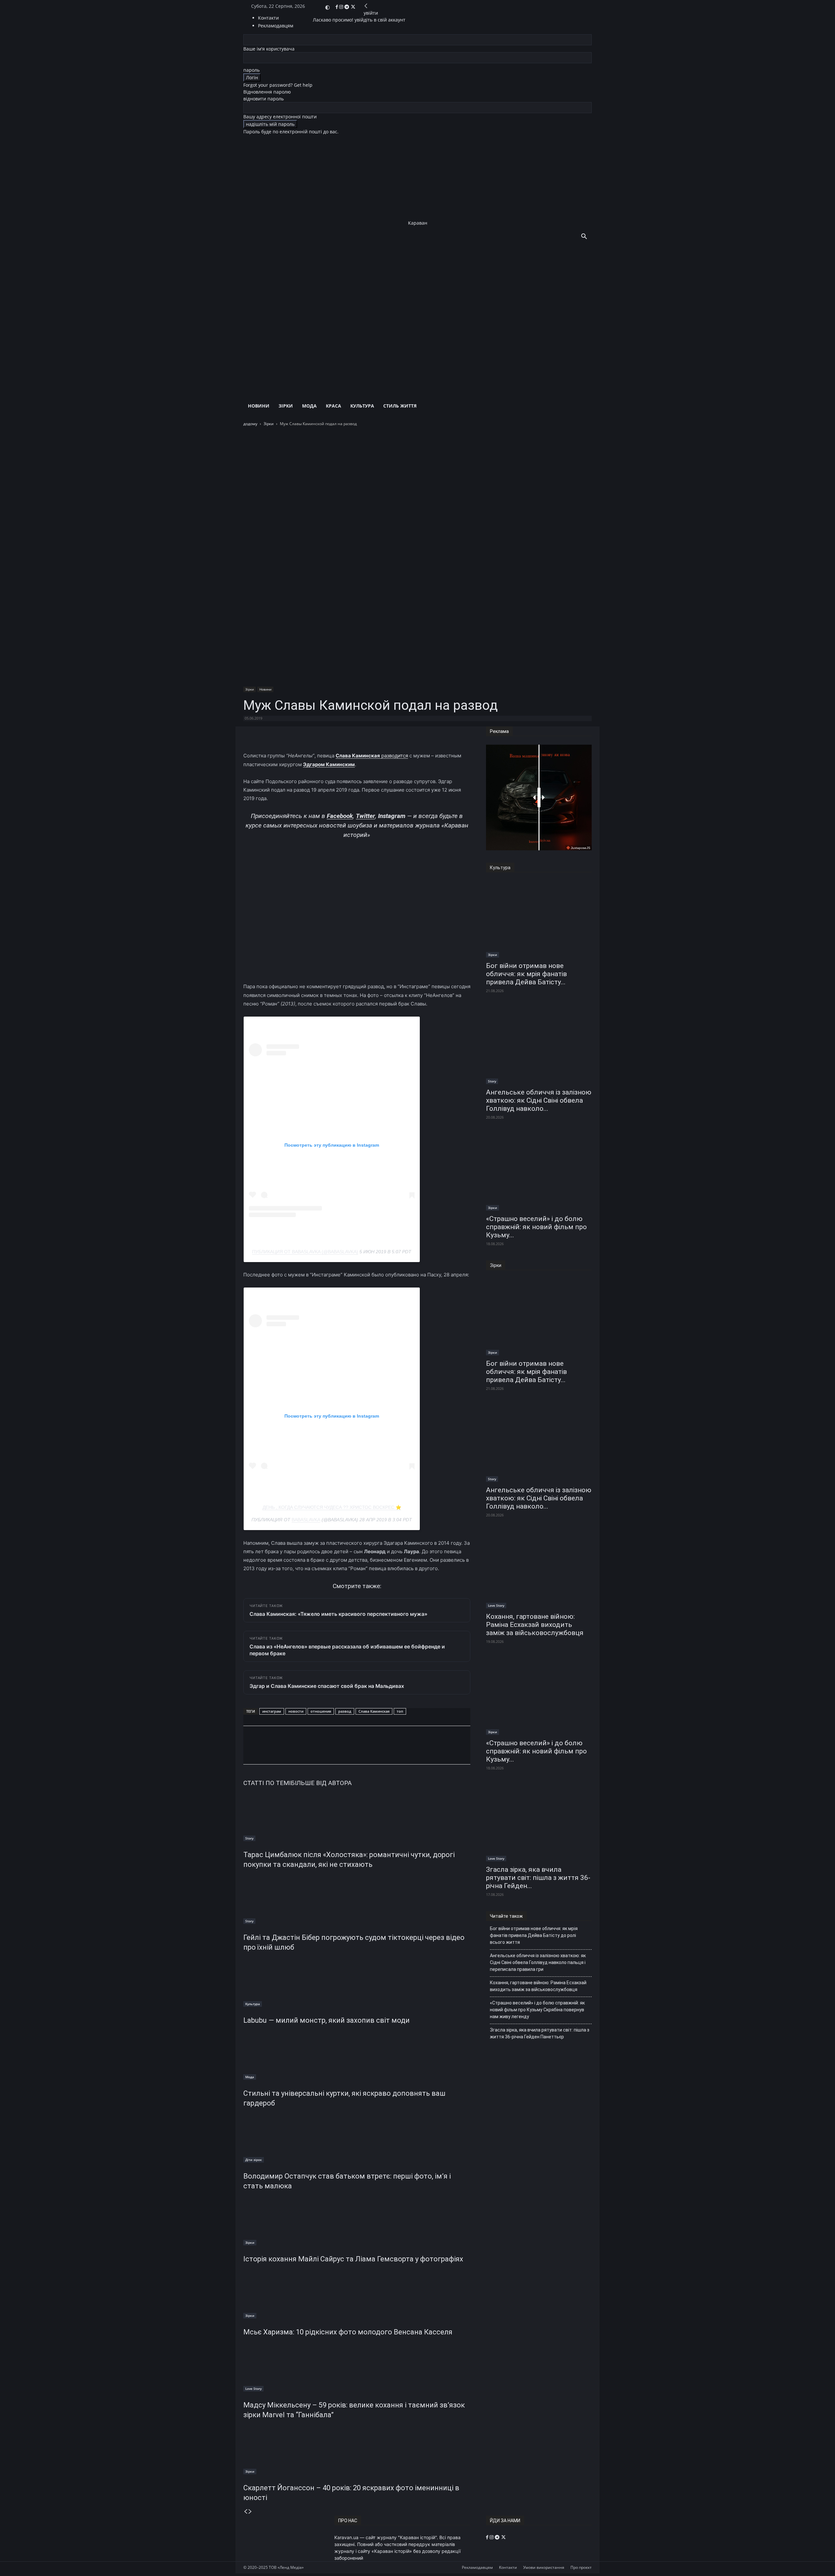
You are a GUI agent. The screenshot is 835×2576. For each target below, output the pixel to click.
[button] (584, 237)
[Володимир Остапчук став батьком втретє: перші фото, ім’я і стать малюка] (357, 2138)
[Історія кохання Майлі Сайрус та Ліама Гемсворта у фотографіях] (357, 2221)
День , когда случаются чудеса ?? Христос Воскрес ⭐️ (332, 1507)
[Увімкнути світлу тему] (327, 7)
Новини (259, 406)
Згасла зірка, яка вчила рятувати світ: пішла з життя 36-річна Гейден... (538, 1878)
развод (345, 1711)
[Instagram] (342, 7)
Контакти (268, 18)
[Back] (366, 6)
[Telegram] (347, 7)
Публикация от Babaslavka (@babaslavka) (305, 1252)
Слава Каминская (374, 1711)
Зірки (286, 406)
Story (249, 1838)
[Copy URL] (334, 1751)
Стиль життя (400, 406)
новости (296, 1711)
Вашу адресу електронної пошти (280, 117)
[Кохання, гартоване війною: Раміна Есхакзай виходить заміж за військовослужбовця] (539, 1570)
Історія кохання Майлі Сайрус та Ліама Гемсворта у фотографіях (353, 2259)
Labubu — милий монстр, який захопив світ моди (326, 2020)
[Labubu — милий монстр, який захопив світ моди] (357, 1982)
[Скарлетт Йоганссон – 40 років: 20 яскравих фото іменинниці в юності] (357, 2450)
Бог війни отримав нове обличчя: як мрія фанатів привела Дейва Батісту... (526, 974)
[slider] (539, 797)
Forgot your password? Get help (278, 85)
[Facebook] (337, 7)
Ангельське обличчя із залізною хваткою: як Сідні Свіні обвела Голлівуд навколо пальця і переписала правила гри (538, 1962)
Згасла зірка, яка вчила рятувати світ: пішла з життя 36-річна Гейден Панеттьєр (540, 2033)
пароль (251, 70)
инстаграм (272, 1711)
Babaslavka (306, 1520)
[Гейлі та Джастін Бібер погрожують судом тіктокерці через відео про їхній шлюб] (357, 1899)
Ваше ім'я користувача (269, 49)
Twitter (365, 816)
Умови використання (544, 2567)
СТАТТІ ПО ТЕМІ (267, 1783)
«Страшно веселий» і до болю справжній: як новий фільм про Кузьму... (536, 1227)
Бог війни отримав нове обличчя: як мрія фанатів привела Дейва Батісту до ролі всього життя (534, 1935)
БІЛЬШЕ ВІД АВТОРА (321, 1783)
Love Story (253, 2389)
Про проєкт (581, 2567)
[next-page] (250, 2512)
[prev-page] (246, 2512)
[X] (353, 7)
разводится (372, 756)
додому (250, 424)
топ (400, 1711)
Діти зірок (254, 2160)
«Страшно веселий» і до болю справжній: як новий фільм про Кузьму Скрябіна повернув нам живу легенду (537, 2010)
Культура (362, 406)
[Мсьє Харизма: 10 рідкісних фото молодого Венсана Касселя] (357, 2294)
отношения (321, 1711)
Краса (334, 406)
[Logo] (410, 310)
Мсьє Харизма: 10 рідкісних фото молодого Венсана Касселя (348, 2332)
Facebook (340, 816)
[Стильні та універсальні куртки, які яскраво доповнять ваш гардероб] (357, 2055)
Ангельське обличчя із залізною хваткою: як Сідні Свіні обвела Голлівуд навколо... (539, 1100)
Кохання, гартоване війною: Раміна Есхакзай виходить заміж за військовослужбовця (535, 1625)
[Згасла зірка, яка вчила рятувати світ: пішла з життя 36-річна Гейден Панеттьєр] (539, 1823)
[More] (401, 733)
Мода (309, 406)
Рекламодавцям (477, 2567)
